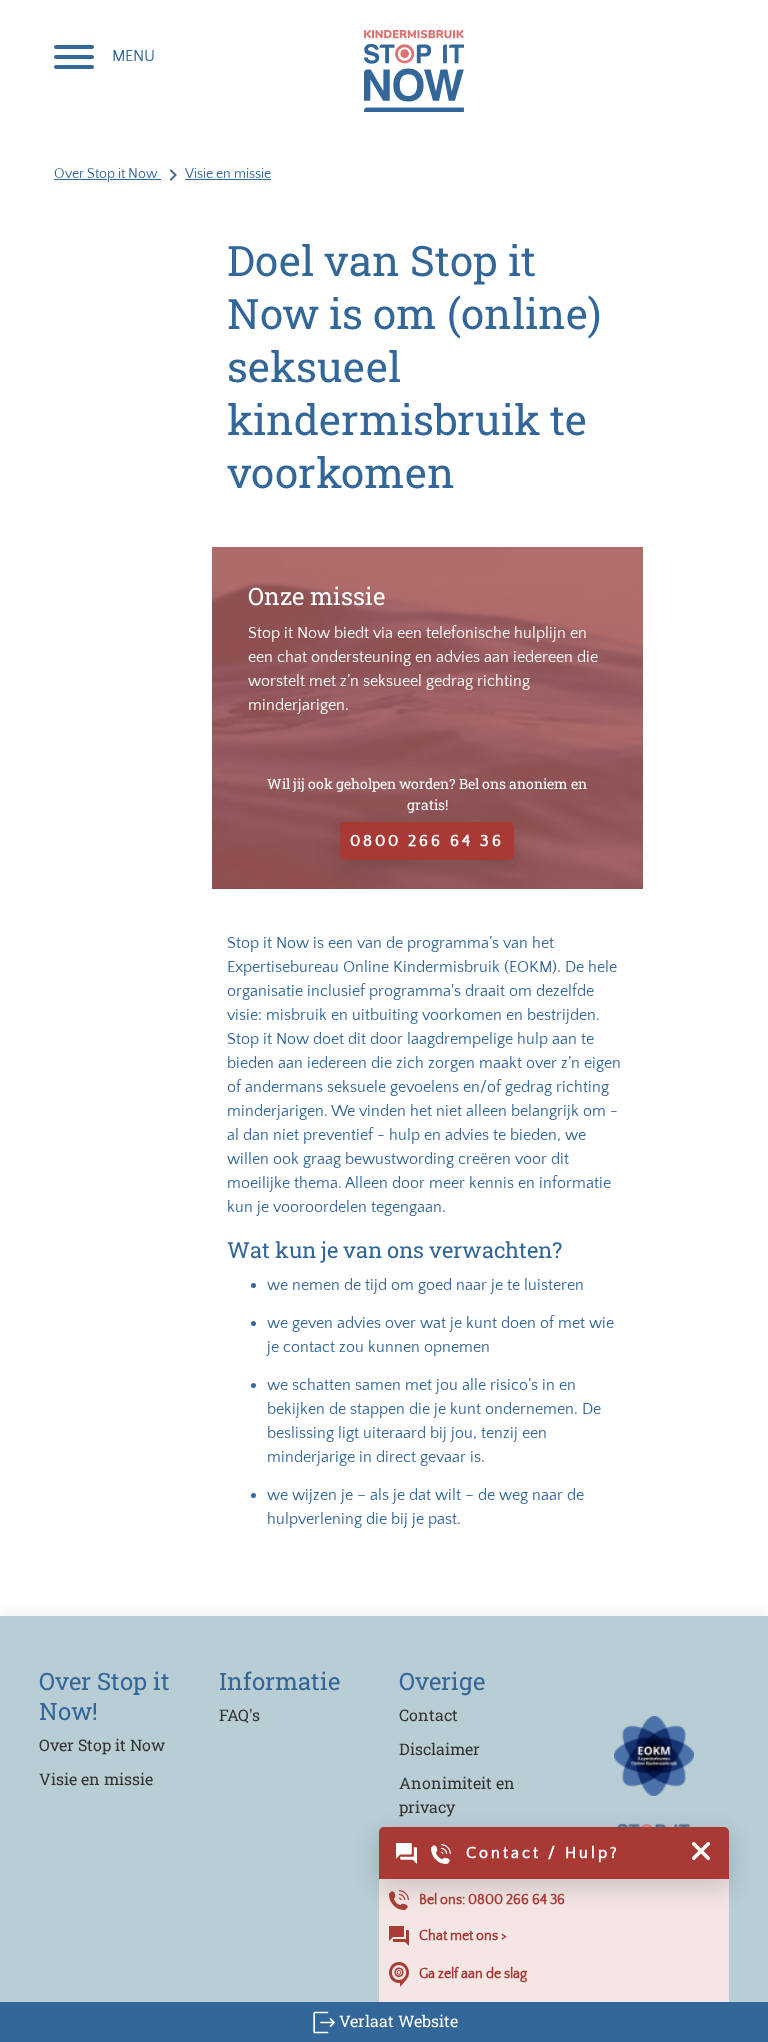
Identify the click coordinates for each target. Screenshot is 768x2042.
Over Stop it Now (107, 174)
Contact (428, 1714)
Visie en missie (228, 174)
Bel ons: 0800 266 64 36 (492, 1900)
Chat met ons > (463, 1936)
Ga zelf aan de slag (473, 1973)
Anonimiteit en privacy (457, 1794)
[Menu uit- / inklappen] (74, 59)
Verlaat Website (396, 2020)
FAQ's (239, 1714)
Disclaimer (439, 1748)
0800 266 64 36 (427, 841)
